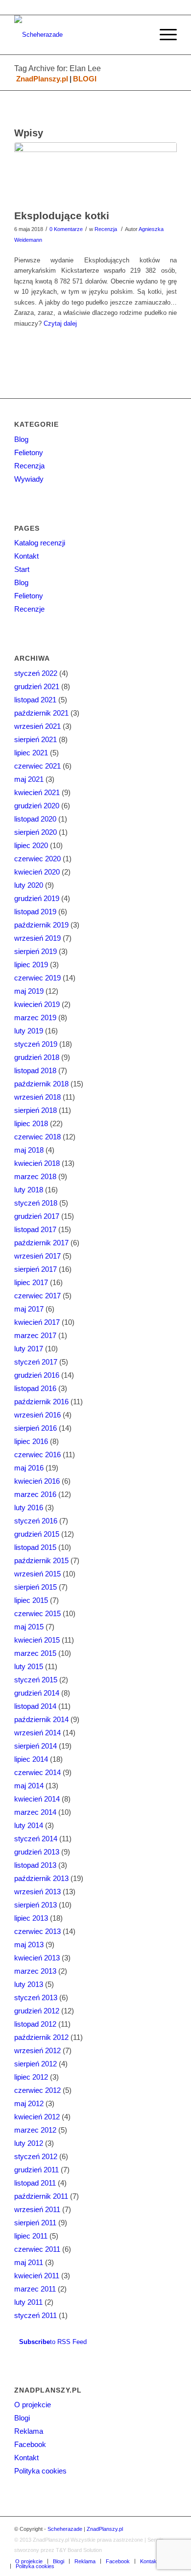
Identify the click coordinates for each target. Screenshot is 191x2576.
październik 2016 (41, 1402)
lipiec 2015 (31, 1600)
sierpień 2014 (36, 1746)
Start (22, 569)
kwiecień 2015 (37, 1640)
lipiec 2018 (31, 1123)
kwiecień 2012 (37, 2117)
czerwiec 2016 (37, 1455)
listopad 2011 (35, 2183)
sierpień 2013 (36, 1905)
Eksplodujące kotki (62, 216)
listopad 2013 (35, 1865)
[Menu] (163, 35)
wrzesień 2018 (37, 1097)
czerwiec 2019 (37, 978)
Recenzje (29, 609)
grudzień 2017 (37, 1216)
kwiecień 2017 (37, 1322)
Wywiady (29, 479)
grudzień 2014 (37, 1693)
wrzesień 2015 (37, 1574)
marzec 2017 (35, 1335)
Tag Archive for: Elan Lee (58, 68)
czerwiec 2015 (37, 1613)
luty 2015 (29, 1666)
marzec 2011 (35, 2289)
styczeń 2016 (36, 1521)
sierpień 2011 (35, 2223)
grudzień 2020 (37, 806)
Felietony (29, 452)
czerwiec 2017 (37, 1296)
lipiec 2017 (31, 1282)
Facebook (30, 2444)
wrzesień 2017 (37, 1256)
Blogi (22, 2418)
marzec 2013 (35, 1971)
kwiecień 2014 (37, 1799)
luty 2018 (29, 1190)
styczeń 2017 (36, 1362)
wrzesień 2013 (37, 1892)
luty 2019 (29, 1031)
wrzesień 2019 (37, 938)
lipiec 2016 (31, 1441)
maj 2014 (29, 1786)
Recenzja (106, 229)
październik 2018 (41, 1084)
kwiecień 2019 (37, 1004)
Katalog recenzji (40, 543)
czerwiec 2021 (37, 766)
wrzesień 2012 (37, 2050)
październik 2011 (41, 2196)
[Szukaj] (140, 35)
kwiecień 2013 (37, 1958)
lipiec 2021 (31, 753)
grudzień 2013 (37, 1852)
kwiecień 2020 (37, 872)
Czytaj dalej (60, 323)
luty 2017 (29, 1349)
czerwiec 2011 (37, 2249)
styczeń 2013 (36, 1997)
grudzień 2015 (37, 1534)
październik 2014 (41, 1719)
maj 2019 (29, 991)
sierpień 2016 (36, 1428)
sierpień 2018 (36, 1110)
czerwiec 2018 (37, 1137)
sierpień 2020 (36, 832)
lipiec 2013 (31, 1918)
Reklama (29, 2431)
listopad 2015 (35, 1547)
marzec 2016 (35, 1494)
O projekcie (33, 2405)
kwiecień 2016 (37, 1481)
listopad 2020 (35, 819)
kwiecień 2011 (37, 2276)
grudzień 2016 (37, 1375)
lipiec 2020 (31, 845)
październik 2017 (41, 1243)
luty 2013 (29, 1984)
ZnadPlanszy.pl (42, 79)
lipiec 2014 (31, 1759)
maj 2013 (29, 1945)
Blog (21, 439)
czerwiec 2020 (37, 859)
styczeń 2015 (36, 1680)
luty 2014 (29, 1825)
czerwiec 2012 (37, 2090)
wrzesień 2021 (37, 726)
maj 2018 (29, 1150)
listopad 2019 (35, 912)
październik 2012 (41, 2037)
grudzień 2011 (36, 2170)
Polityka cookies (40, 2471)
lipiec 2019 (31, 965)
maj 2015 (29, 1627)
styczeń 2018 (36, 1203)
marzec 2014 (35, 1812)
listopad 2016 (35, 1388)
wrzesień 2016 (37, 1415)
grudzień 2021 (37, 686)
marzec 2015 (35, 1653)
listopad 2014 (35, 1706)
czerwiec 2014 (37, 1772)
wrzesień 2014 (37, 1733)
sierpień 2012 (36, 2064)
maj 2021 (29, 779)
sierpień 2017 (36, 1269)
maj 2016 (29, 1468)
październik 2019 (41, 925)
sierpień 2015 (36, 1587)
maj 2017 (29, 1309)
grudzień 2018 (37, 1057)
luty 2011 (28, 2302)
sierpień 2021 (36, 739)
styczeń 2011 (36, 2315)
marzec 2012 (35, 2130)
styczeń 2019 (36, 1044)
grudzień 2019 (37, 898)
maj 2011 (29, 2262)
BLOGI (85, 79)
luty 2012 (29, 2143)
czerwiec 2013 (37, 1931)
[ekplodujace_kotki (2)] (95, 173)
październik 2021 (41, 713)
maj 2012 (29, 2103)
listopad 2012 (35, 2024)
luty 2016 (29, 1507)
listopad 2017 (35, 1229)
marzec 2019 (35, 1018)
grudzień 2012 (37, 2011)
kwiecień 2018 (37, 1163)
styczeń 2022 (36, 673)
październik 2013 (41, 1878)
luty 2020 (29, 885)
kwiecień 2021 (37, 792)
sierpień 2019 (36, 951)
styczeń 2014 (36, 1839)
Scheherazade (65, 2529)
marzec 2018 (35, 1176)
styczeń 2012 (36, 2156)
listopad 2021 (35, 700)
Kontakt (26, 556)
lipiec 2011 (31, 2236)
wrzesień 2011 (37, 2209)
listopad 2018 (35, 1070)
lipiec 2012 (31, 2077)
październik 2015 (41, 1560)
